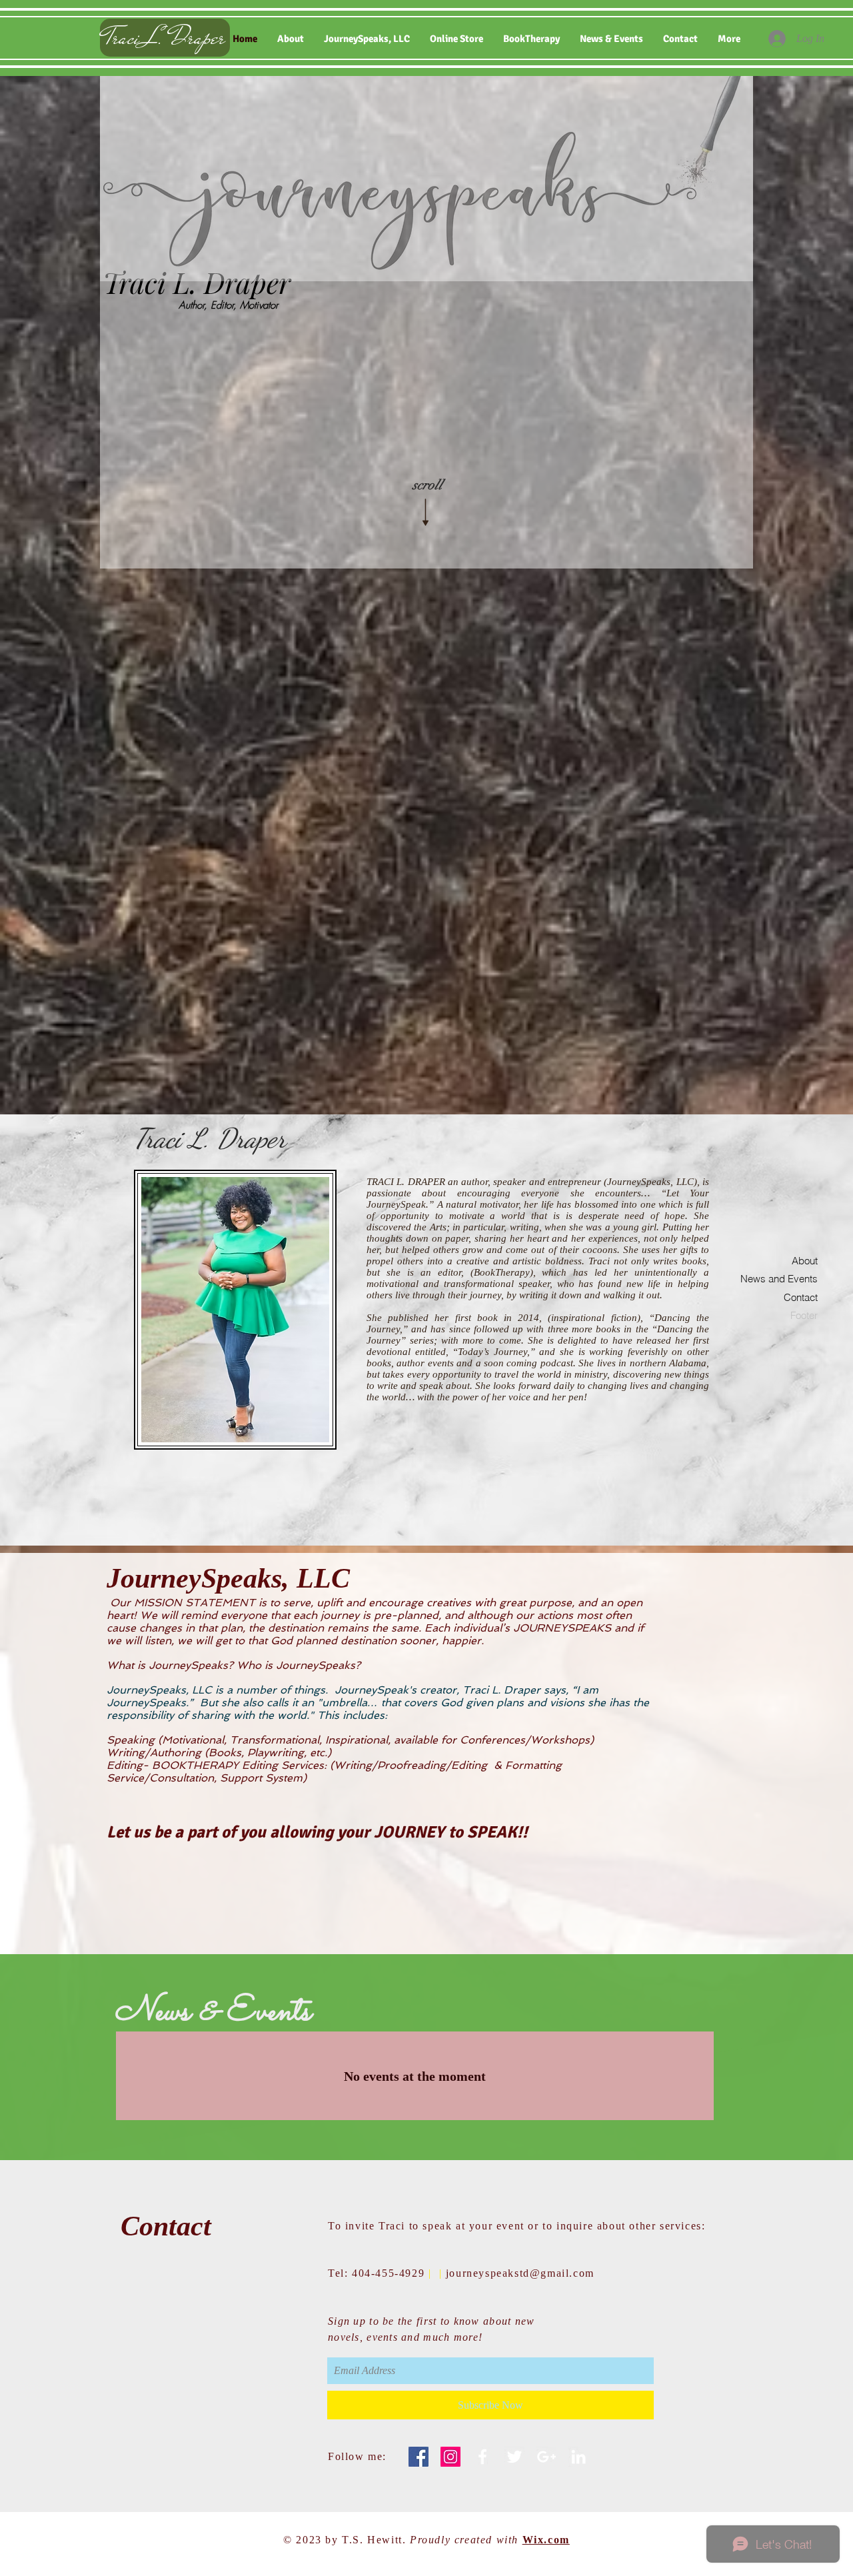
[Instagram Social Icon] (450, 2457)
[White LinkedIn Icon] (578, 2457)
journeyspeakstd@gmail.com (520, 2273)
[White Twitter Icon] (514, 2457)
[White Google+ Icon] (546, 2457)
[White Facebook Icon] (482, 2457)
